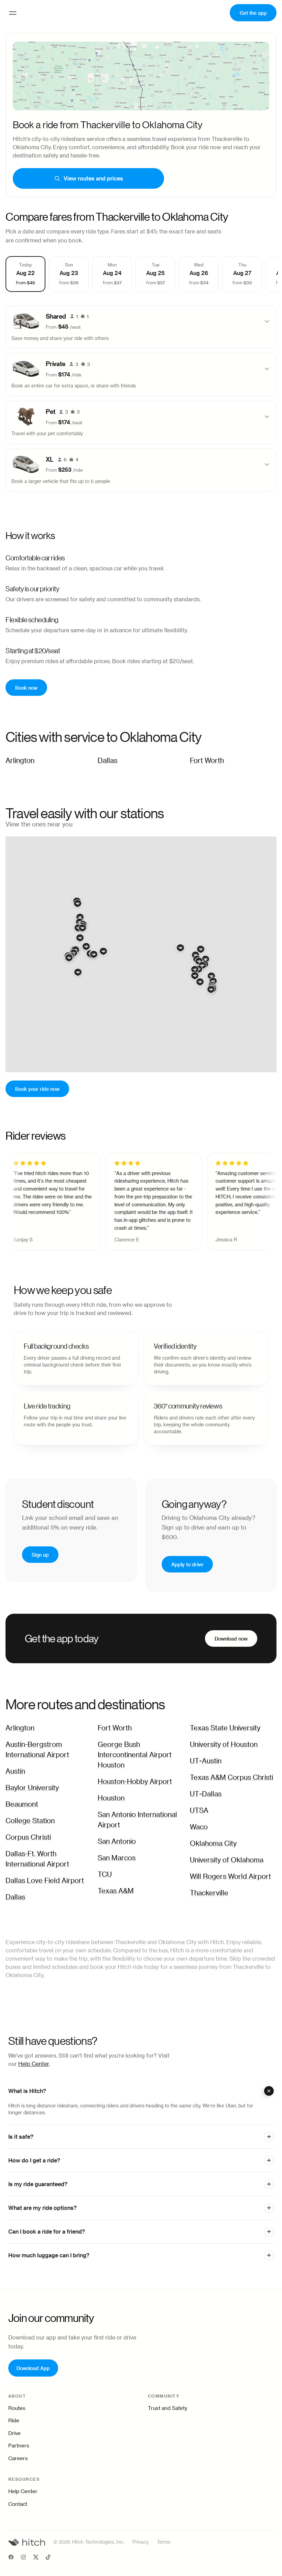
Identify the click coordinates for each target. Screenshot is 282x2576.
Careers (18, 2459)
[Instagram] (23, 2558)
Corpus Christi (28, 1838)
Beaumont (22, 1805)
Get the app (253, 13)
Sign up (40, 1554)
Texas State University (225, 1728)
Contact (18, 2504)
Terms (164, 2542)
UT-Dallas (206, 1794)
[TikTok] (48, 2558)
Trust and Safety (168, 2408)
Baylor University (32, 1788)
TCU (105, 1875)
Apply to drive (187, 1564)
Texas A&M (116, 1891)
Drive (14, 2434)
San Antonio (117, 1842)
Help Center (34, 2064)
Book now (26, 687)
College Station (30, 1821)
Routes (17, 2408)
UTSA (199, 1811)
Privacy (140, 2542)
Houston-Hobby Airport (135, 1782)
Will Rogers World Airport (230, 1877)
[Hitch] (27, 2542)
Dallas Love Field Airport (45, 1881)
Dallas (107, 761)
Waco (199, 1827)
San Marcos (117, 1858)
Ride (14, 2421)
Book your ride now (37, 1089)
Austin (15, 1772)
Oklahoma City (213, 1844)
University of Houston (224, 1745)
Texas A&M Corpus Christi (231, 1778)
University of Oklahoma (227, 1860)
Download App (33, 2368)
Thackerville (209, 1893)
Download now (231, 1638)
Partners (19, 2446)
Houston (111, 1798)
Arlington (20, 761)
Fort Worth (207, 761)
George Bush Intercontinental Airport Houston (135, 1755)
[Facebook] (11, 2558)
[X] (36, 2558)
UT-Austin (206, 1761)
